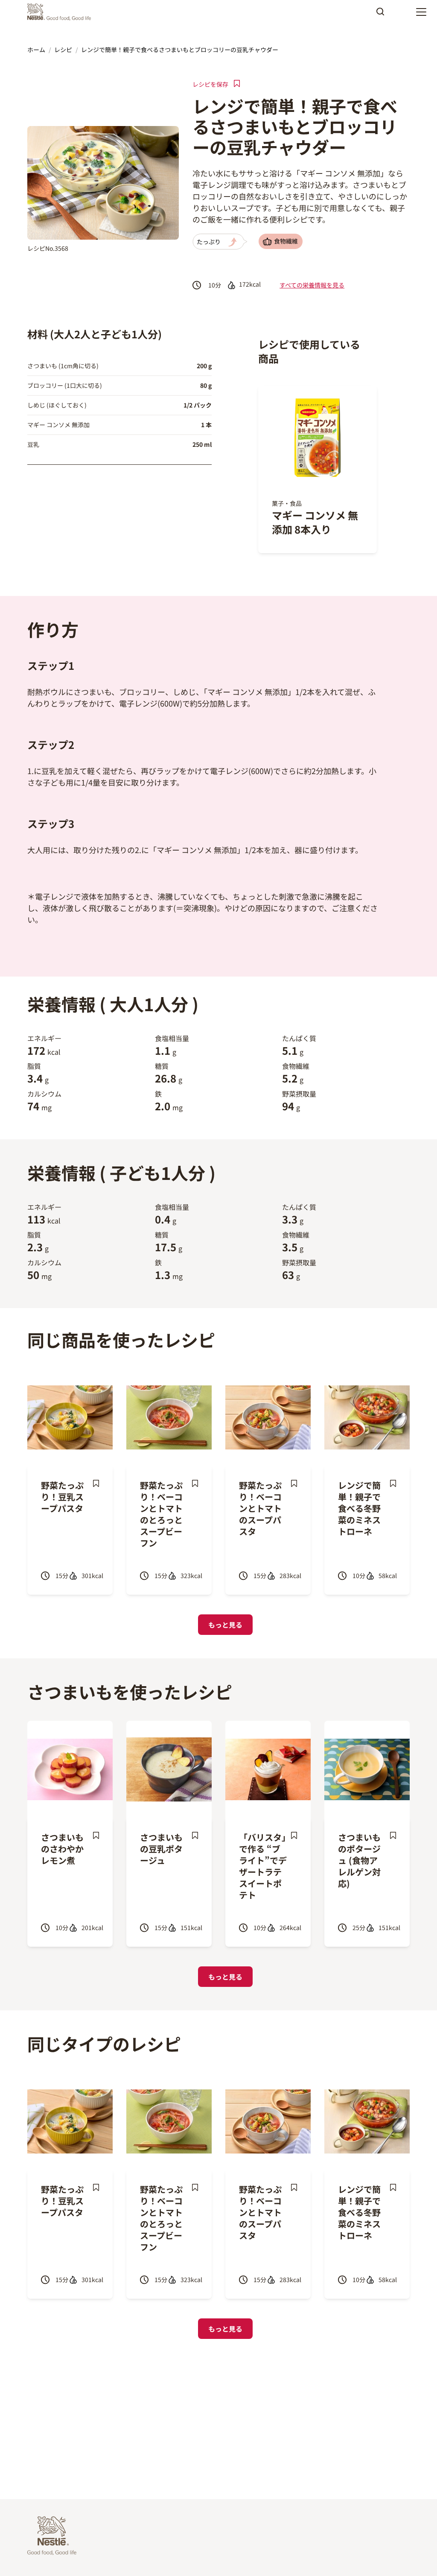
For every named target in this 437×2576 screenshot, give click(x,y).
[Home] (61, 12)
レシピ (63, 50)
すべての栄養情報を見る (312, 285)
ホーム (36, 50)
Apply (380, 15)
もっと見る (225, 1625)
